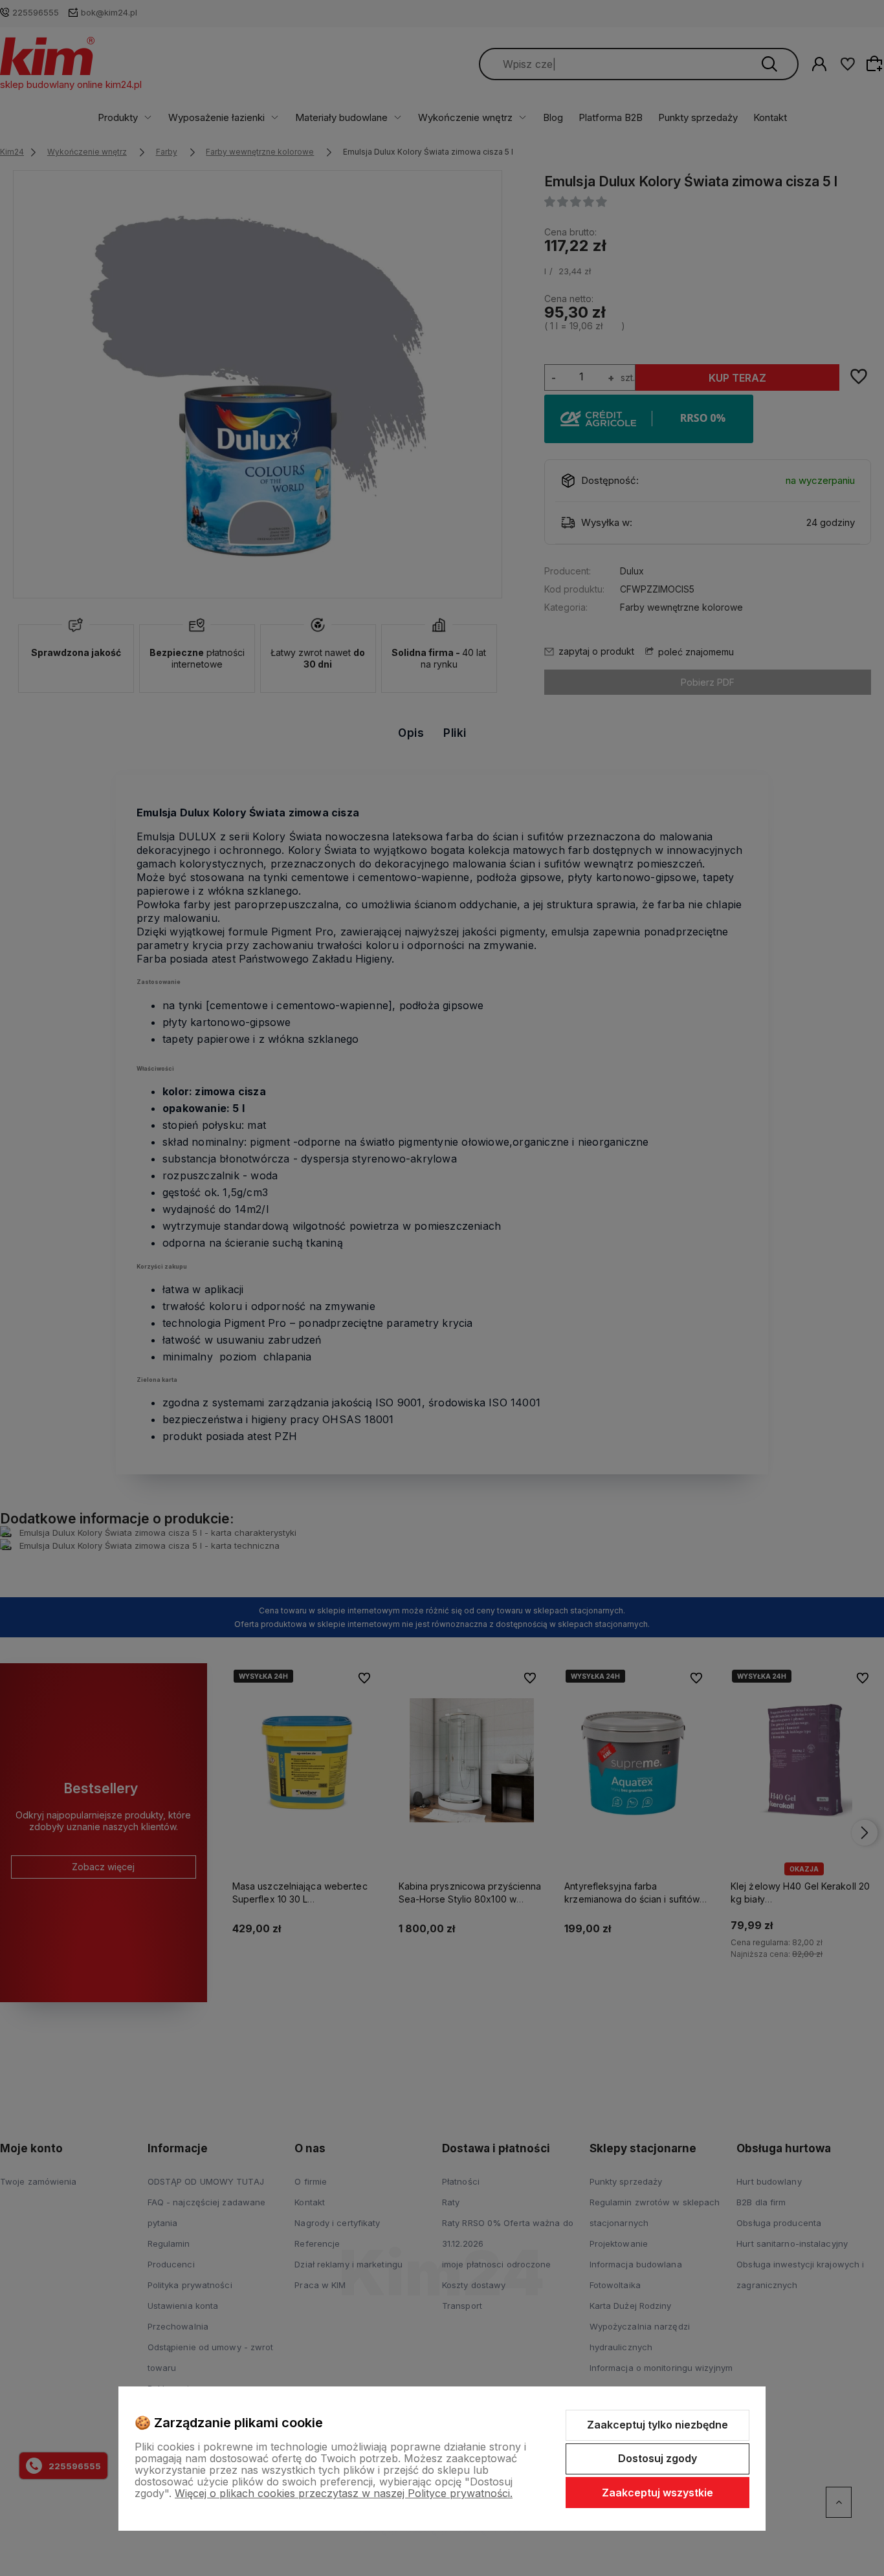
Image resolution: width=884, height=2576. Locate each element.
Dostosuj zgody (657, 2458)
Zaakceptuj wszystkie (657, 2493)
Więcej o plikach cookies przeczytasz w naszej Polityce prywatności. (344, 2493)
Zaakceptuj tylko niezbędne (657, 2425)
